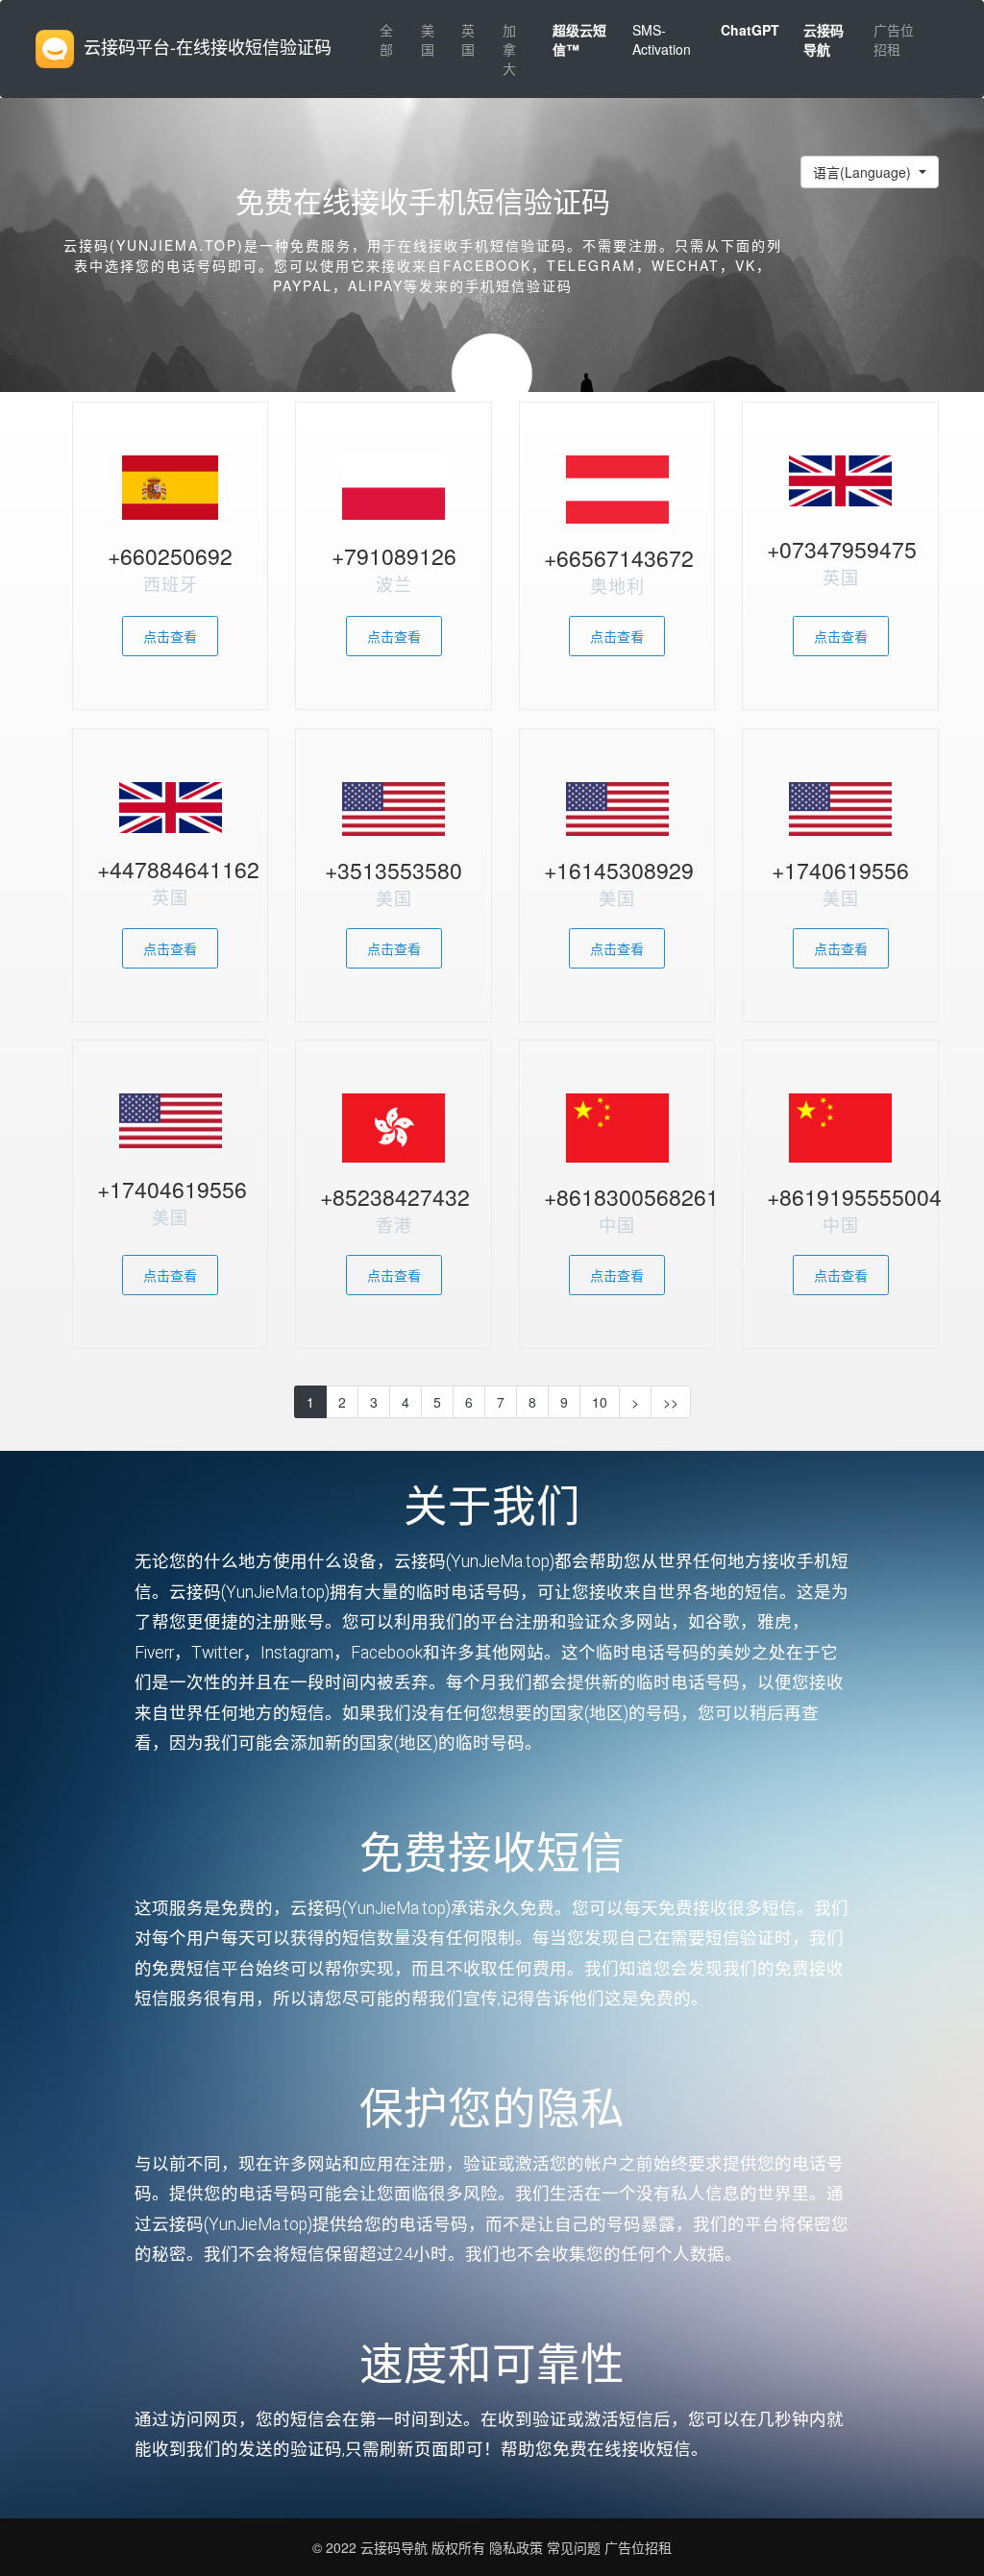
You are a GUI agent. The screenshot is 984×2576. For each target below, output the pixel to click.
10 (600, 1402)
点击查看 (170, 636)
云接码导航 (396, 2547)
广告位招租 (894, 39)
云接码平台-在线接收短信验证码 (208, 46)
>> (671, 1402)
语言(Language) (864, 172)
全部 (386, 39)
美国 (428, 39)
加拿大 (509, 49)
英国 (468, 39)
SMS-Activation (662, 39)
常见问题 (574, 2547)
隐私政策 (514, 2547)
